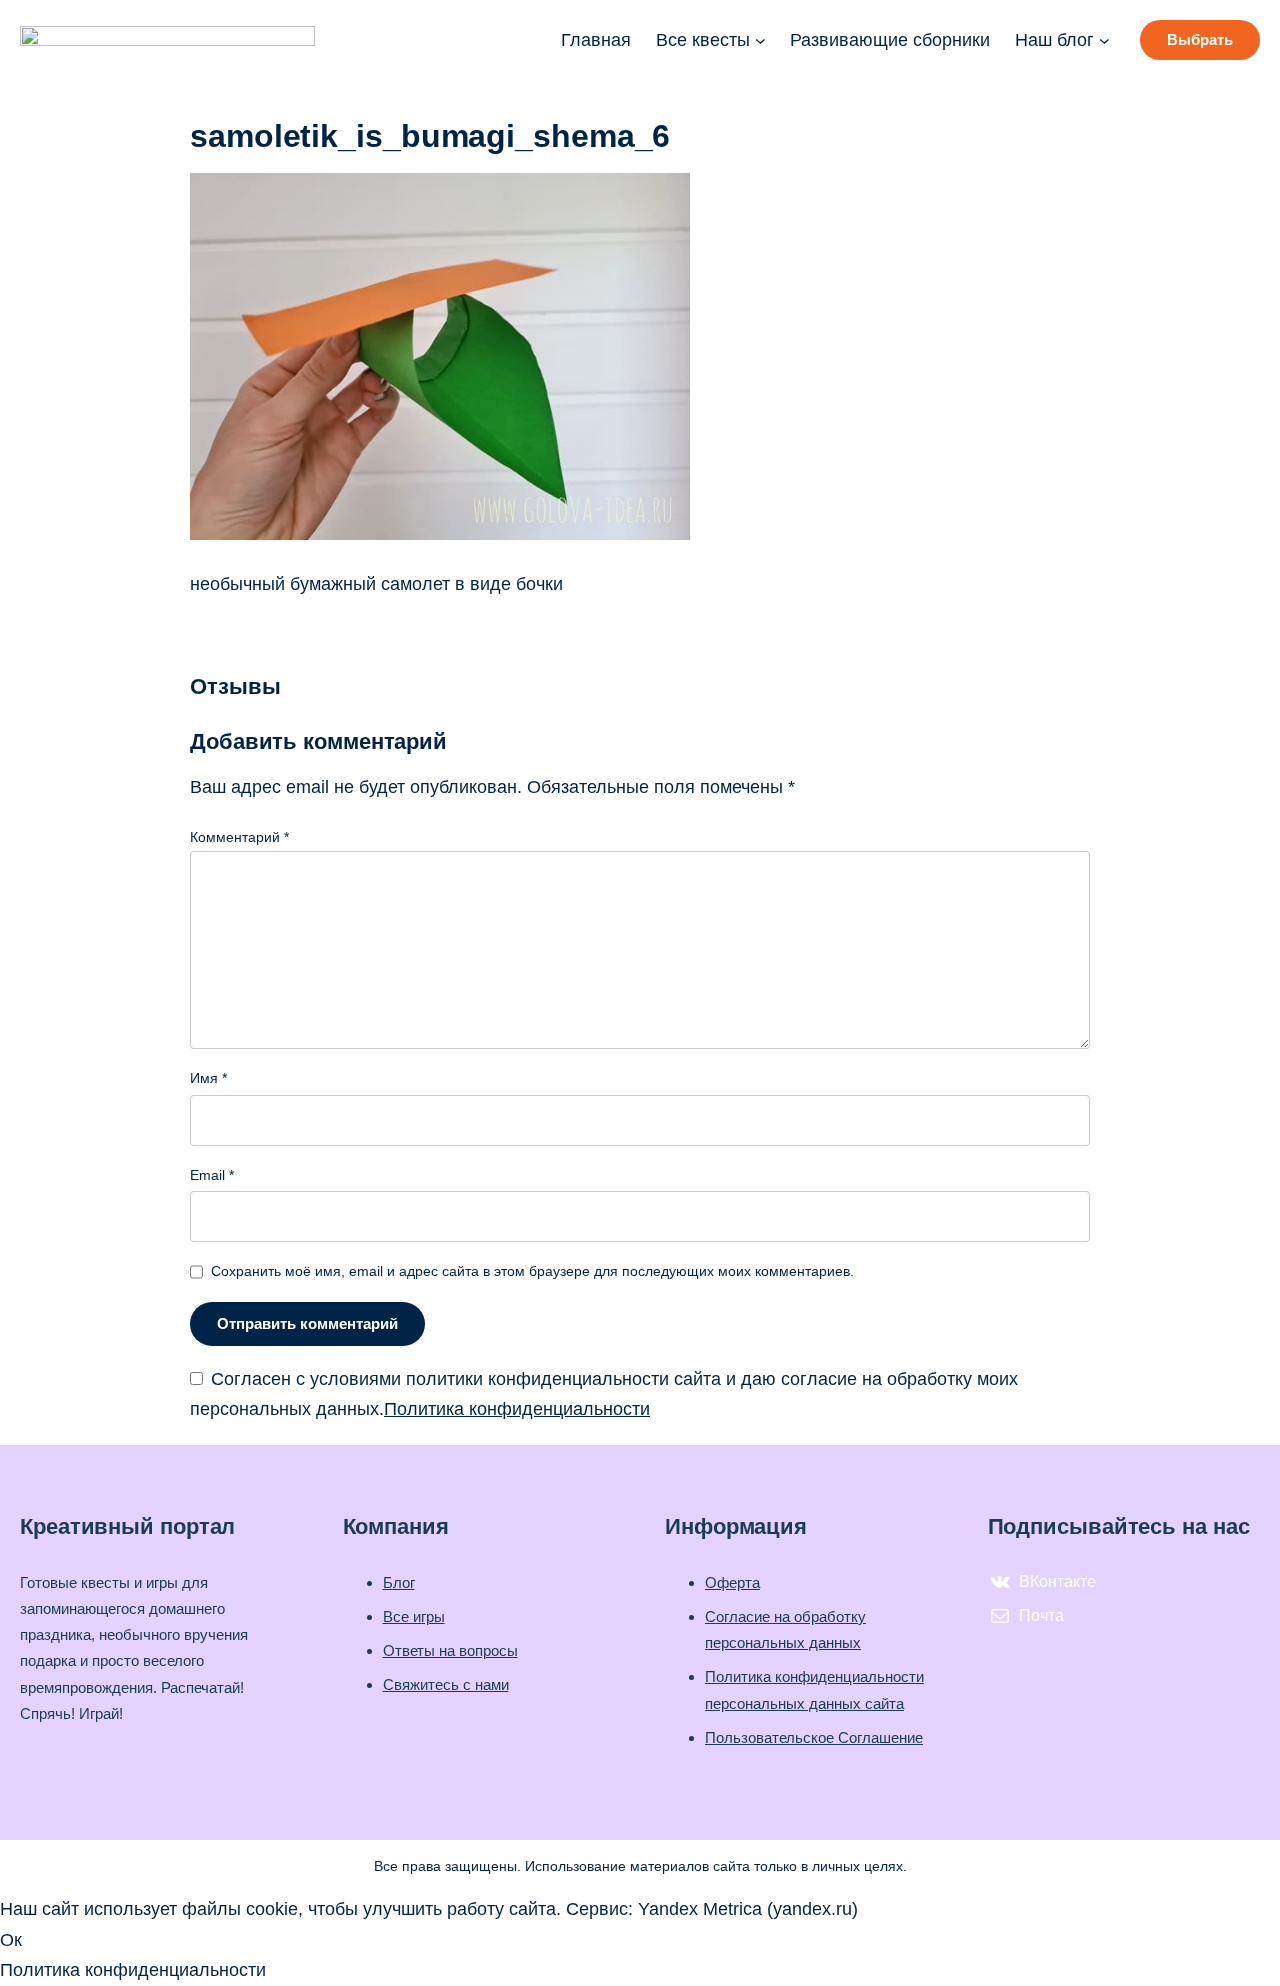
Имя (208, 1078)
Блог (399, 1582)
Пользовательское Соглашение (814, 1737)
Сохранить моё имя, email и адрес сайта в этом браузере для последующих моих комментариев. (532, 1271)
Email (212, 1175)
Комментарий (239, 837)
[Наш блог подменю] (1104, 40)
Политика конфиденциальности (517, 1409)
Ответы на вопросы (450, 1650)
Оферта (732, 1582)
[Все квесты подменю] (760, 40)
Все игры (414, 1616)
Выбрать (1200, 39)
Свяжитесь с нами (446, 1684)
